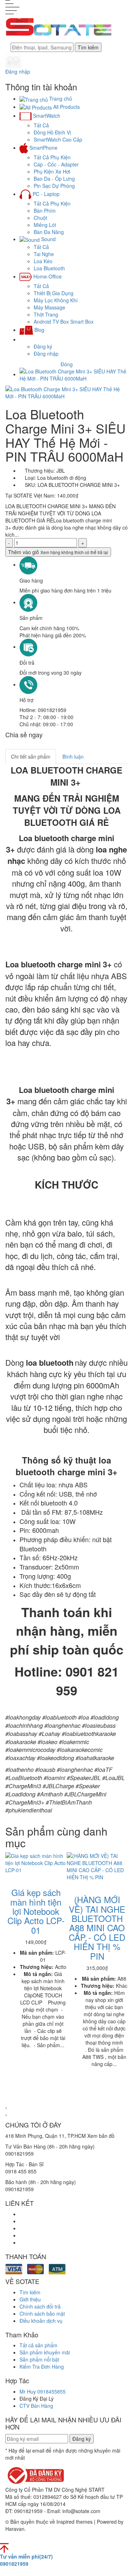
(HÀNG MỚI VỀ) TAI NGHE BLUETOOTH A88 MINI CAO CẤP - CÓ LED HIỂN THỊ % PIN (97, 1927)
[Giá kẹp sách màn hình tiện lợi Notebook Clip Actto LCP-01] (36, 1863)
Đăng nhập (18, 71)
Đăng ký (43, 346)
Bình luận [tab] (73, 756)
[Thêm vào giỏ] (23, 1877)
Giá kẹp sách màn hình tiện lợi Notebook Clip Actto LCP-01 (36, 1911)
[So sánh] (8, 1877)
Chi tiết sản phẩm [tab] (31, 756)
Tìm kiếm (88, 47)
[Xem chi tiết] (18, 1877)
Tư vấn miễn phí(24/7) (26, 2560)
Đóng (67, 364)
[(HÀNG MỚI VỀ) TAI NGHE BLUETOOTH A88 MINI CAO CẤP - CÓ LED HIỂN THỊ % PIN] (97, 1866)
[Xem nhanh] (13, 1877)
